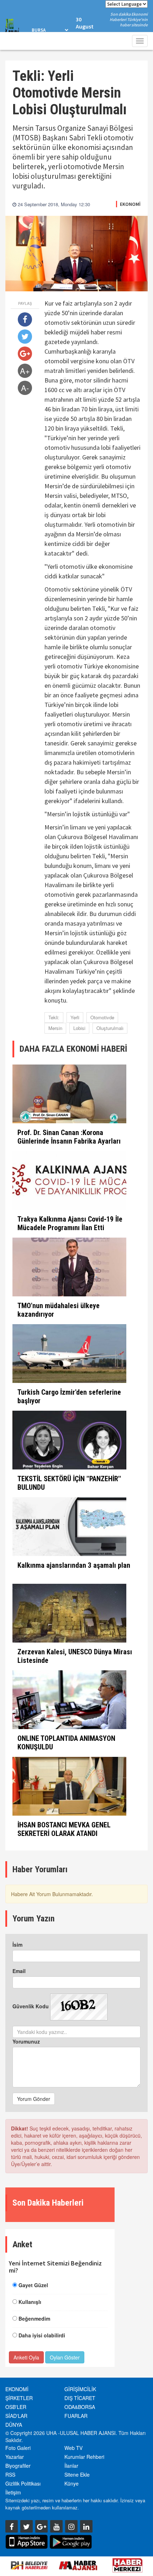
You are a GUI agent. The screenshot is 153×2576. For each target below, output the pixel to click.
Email (19, 1971)
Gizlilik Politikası (23, 2483)
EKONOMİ (130, 204)
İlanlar (71, 2466)
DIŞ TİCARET (80, 2398)
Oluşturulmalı (110, 1028)
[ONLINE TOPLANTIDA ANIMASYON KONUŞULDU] (76, 1700)
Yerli (75, 1017)
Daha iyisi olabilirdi (42, 2335)
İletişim (13, 2492)
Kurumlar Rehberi (84, 2457)
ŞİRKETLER (19, 2398)
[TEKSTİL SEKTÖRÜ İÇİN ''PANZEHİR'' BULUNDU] (76, 1440)
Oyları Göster (65, 2357)
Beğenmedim (34, 2319)
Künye (72, 2483)
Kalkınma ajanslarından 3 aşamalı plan (74, 1565)
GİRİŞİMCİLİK (80, 2389)
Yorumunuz (26, 2041)
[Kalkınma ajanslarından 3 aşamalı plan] (76, 1527)
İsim (17, 1945)
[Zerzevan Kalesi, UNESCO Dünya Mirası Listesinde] (76, 1613)
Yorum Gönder (34, 2099)
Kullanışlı (30, 2302)
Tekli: (54, 1017)
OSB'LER (16, 2407)
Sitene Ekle (77, 2474)
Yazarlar (15, 2457)
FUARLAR (76, 2416)
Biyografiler (18, 2466)
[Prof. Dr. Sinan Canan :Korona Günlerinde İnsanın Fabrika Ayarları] (76, 1094)
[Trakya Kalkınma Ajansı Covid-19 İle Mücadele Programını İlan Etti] (76, 1180)
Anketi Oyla (26, 2357)
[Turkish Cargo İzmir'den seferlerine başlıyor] (76, 1354)
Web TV (73, 2448)
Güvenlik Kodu (31, 2006)
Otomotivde (102, 1017)
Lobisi (79, 1028)
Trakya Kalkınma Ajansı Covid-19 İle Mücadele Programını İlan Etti (70, 1223)
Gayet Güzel (33, 2285)
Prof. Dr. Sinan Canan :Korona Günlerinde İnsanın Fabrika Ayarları (69, 1137)
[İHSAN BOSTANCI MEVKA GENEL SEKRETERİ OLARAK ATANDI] (76, 1786)
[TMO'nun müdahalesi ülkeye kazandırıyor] (76, 1267)
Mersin (55, 1028)
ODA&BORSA (80, 2407)
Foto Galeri (18, 2448)
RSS (10, 2474)
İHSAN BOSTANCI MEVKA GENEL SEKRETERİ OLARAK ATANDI (64, 1829)
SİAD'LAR (16, 2416)
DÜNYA (14, 2425)
